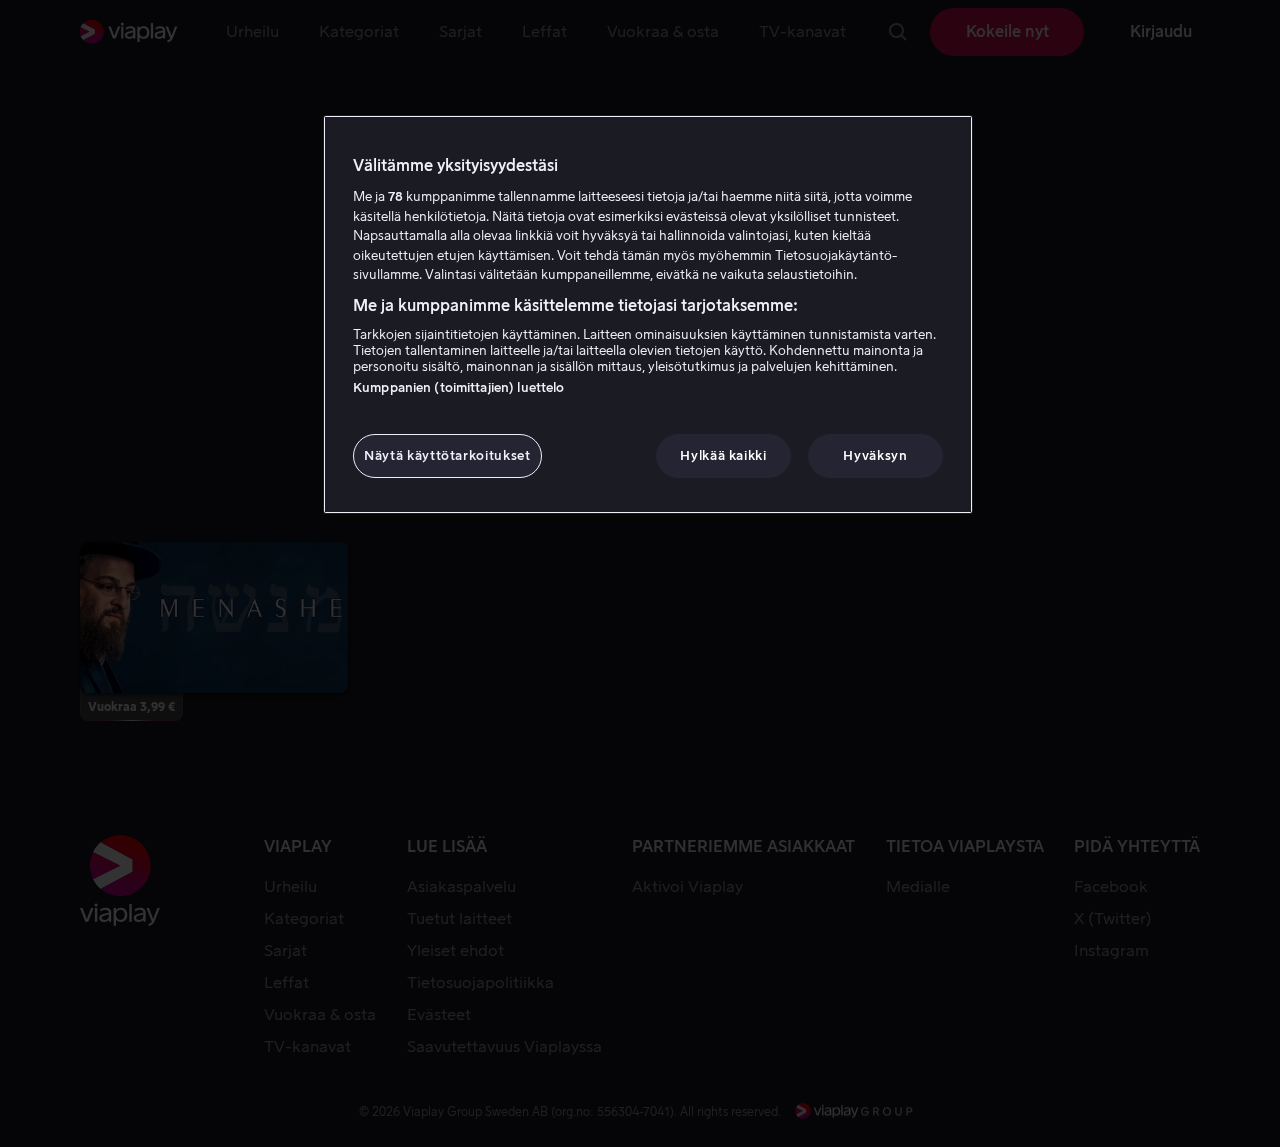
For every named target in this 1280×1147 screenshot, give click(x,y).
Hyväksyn (875, 455)
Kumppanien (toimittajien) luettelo (458, 387)
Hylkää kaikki (723, 455)
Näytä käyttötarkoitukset (447, 455)
